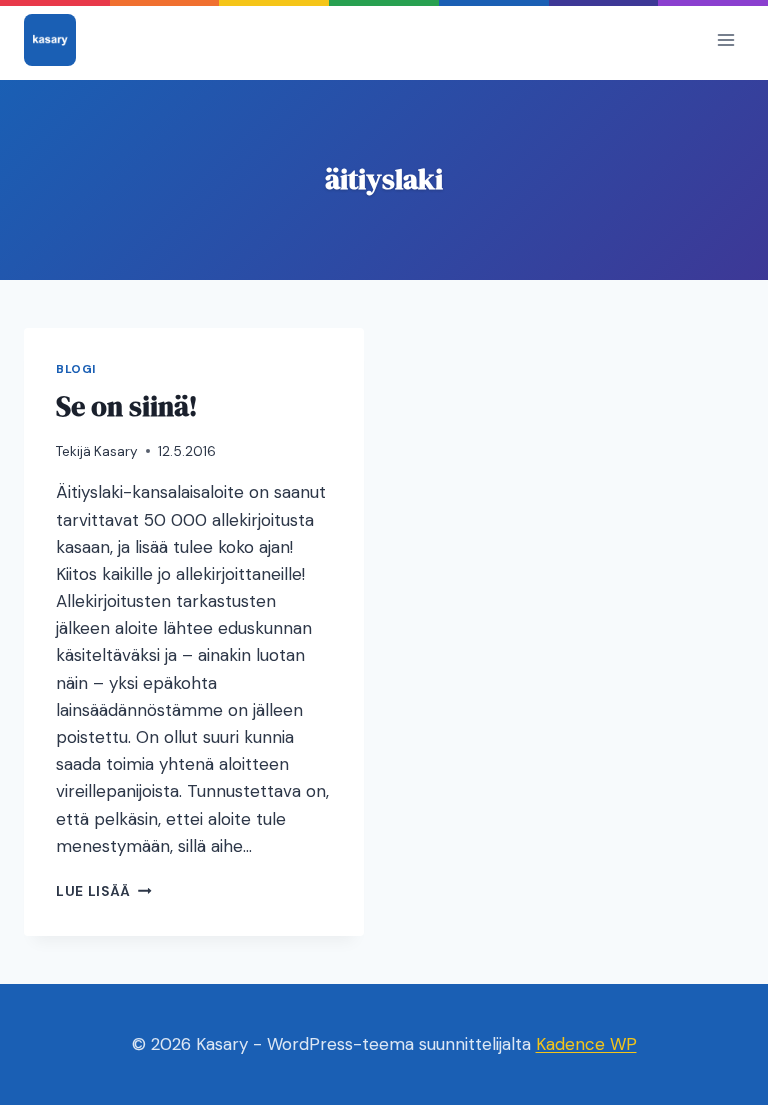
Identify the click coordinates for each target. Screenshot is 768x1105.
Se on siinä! (127, 406)
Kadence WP (586, 1044)
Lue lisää (104, 891)
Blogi (76, 369)
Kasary (116, 451)
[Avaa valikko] (725, 39)
